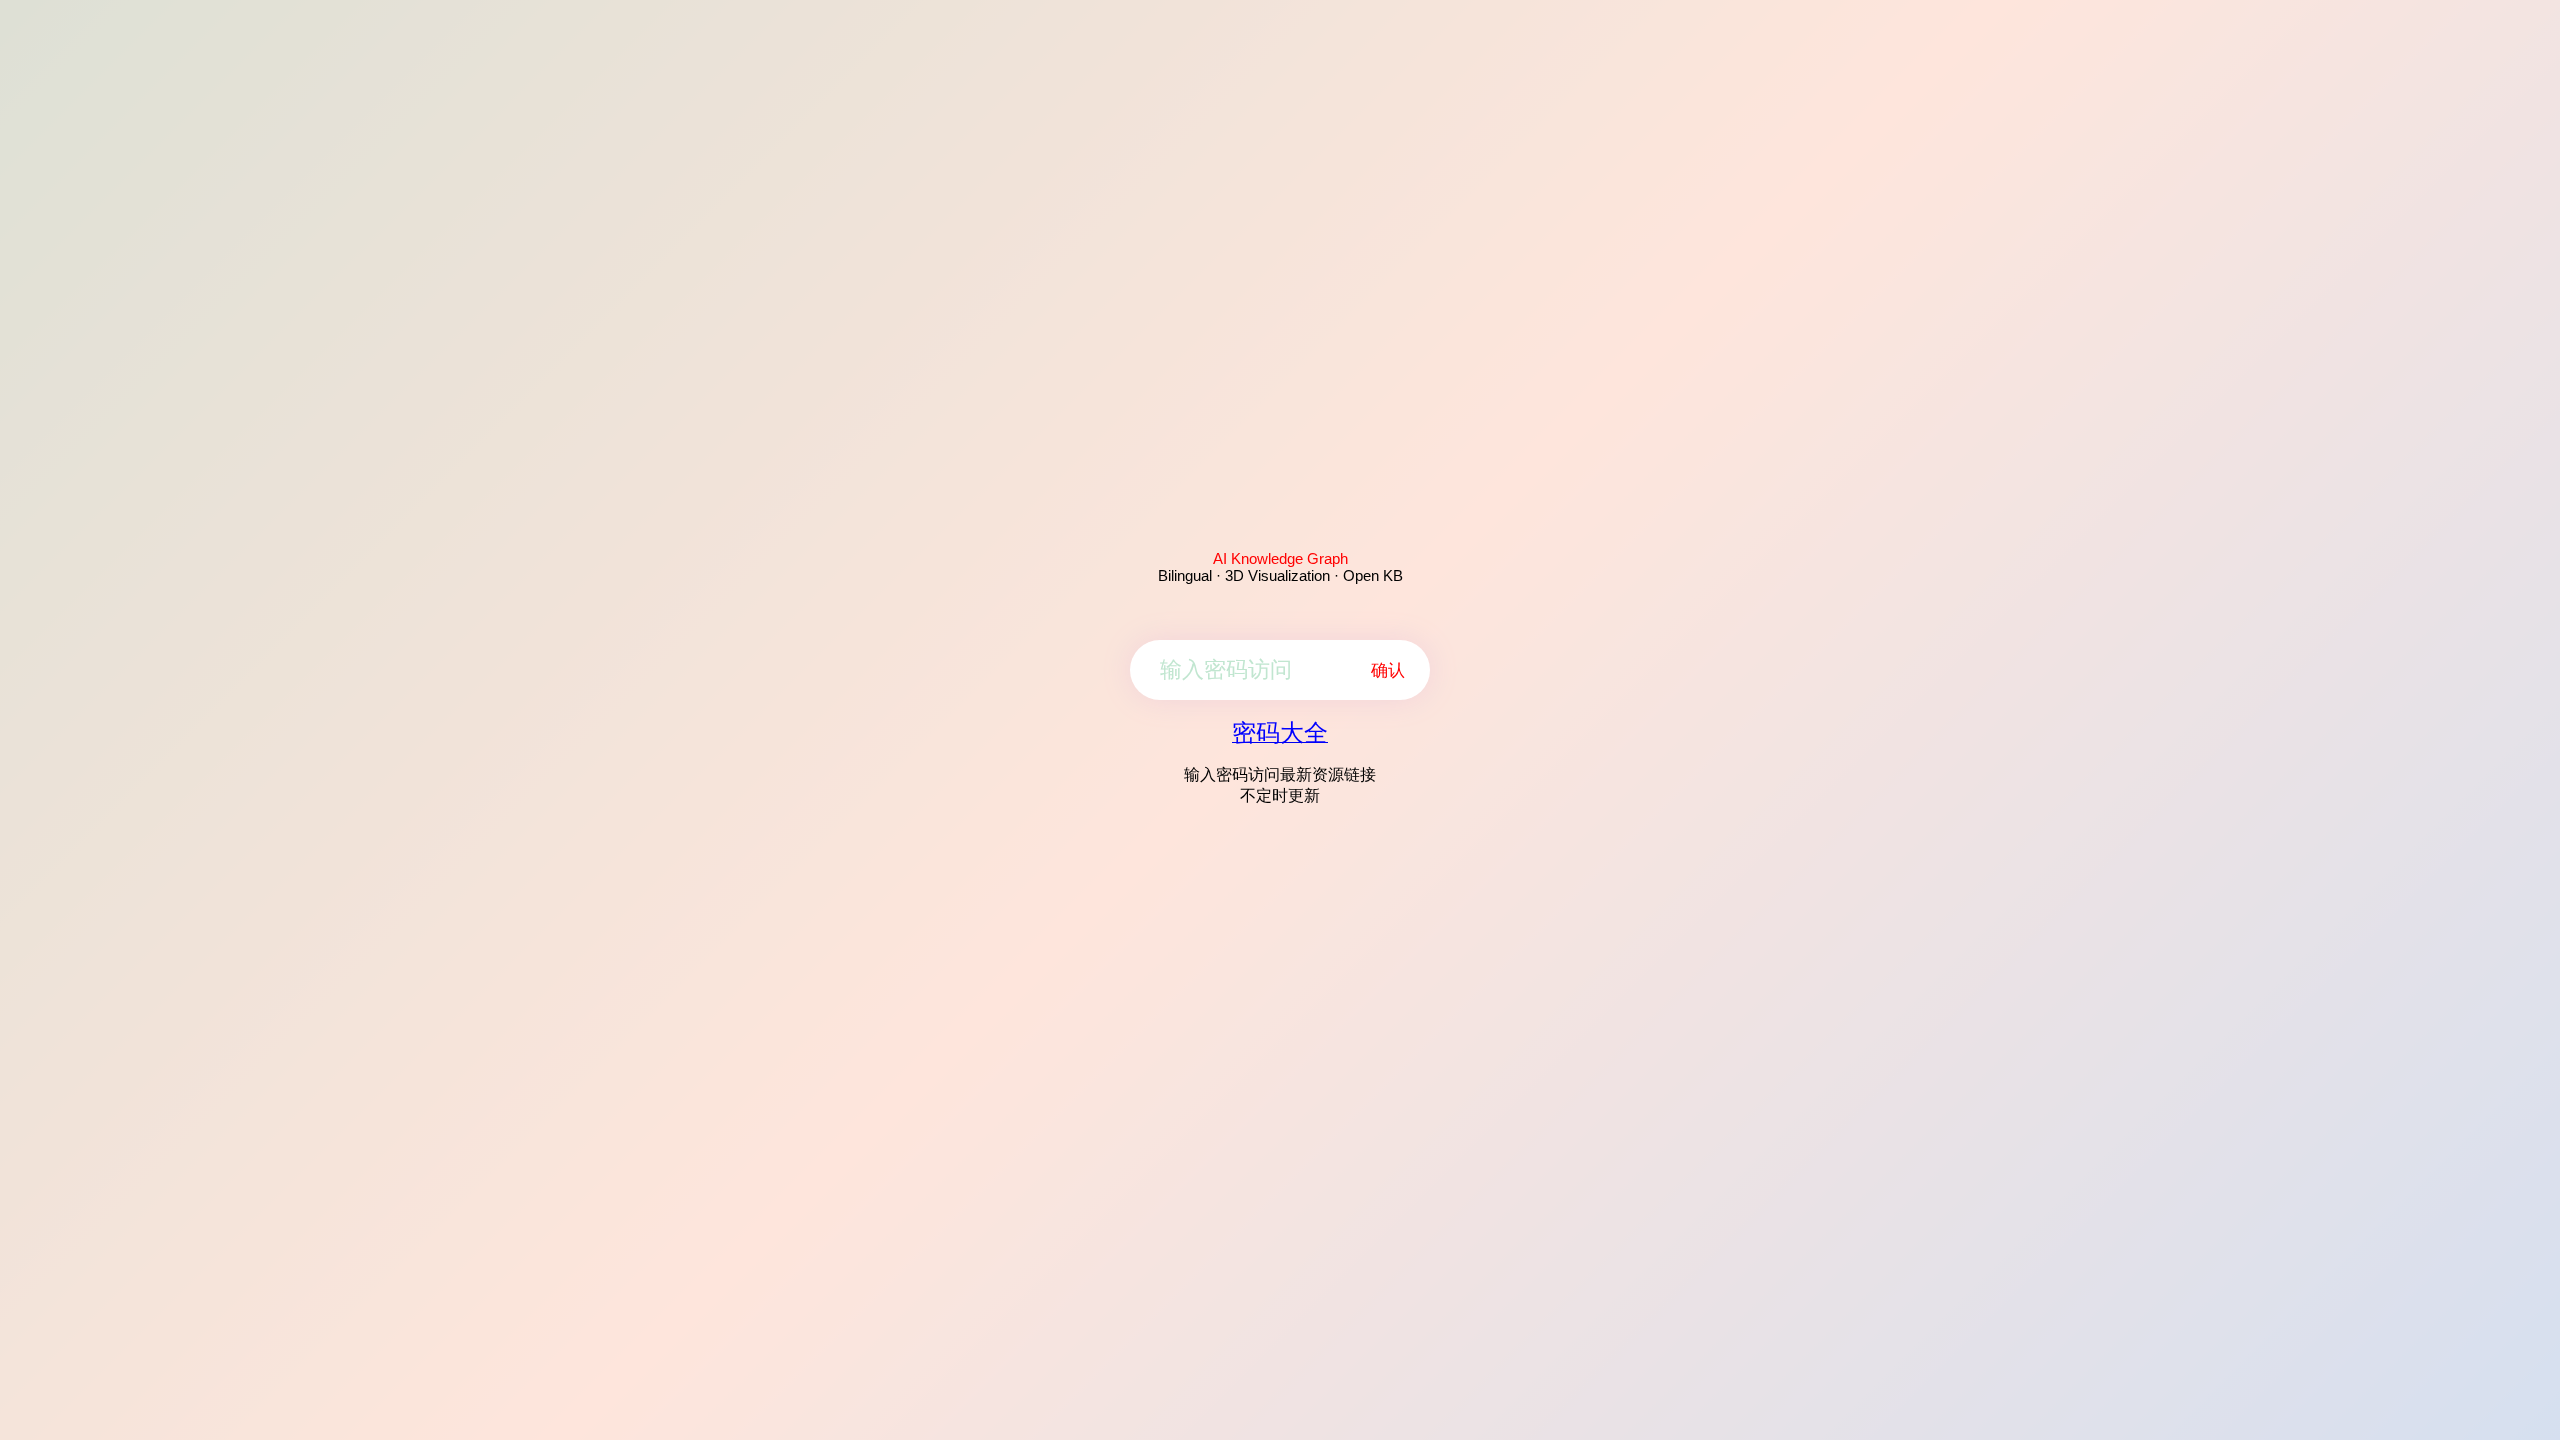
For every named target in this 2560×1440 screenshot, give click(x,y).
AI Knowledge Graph (1280, 558)
